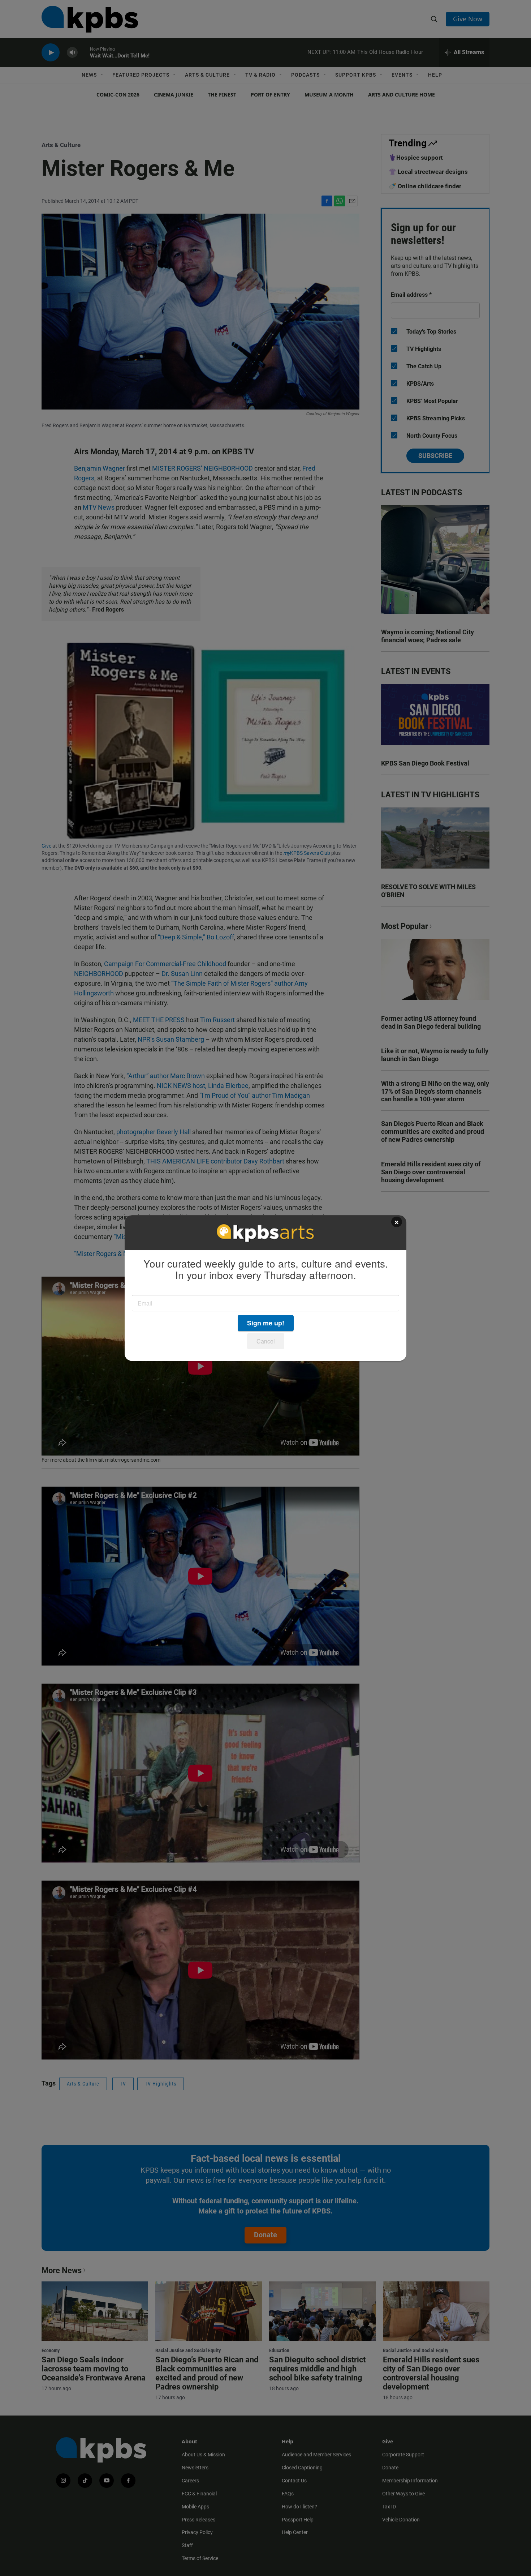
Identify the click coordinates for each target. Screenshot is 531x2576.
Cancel (266, 1341)
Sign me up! (266, 1323)
